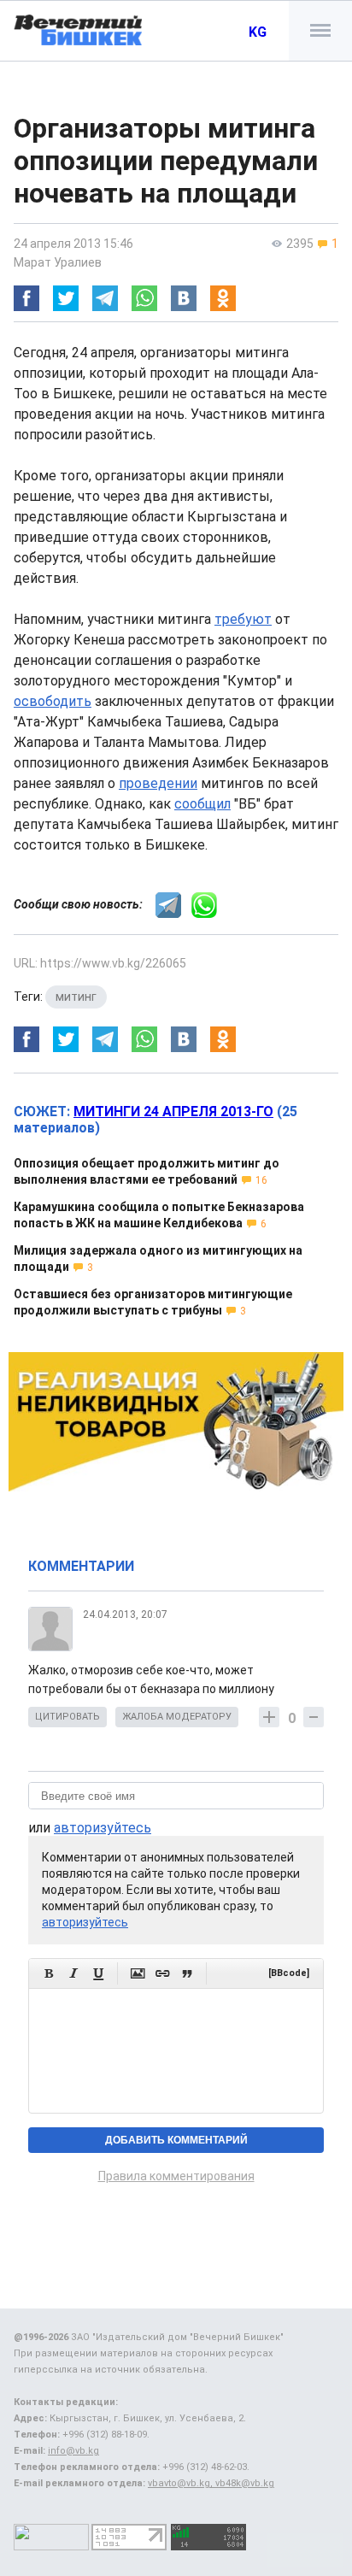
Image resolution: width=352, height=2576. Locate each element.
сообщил (202, 804)
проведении (158, 783)
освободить (53, 701)
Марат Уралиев (58, 262)
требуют (243, 619)
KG (258, 32)
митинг (76, 997)
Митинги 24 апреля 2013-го (173, 1112)
